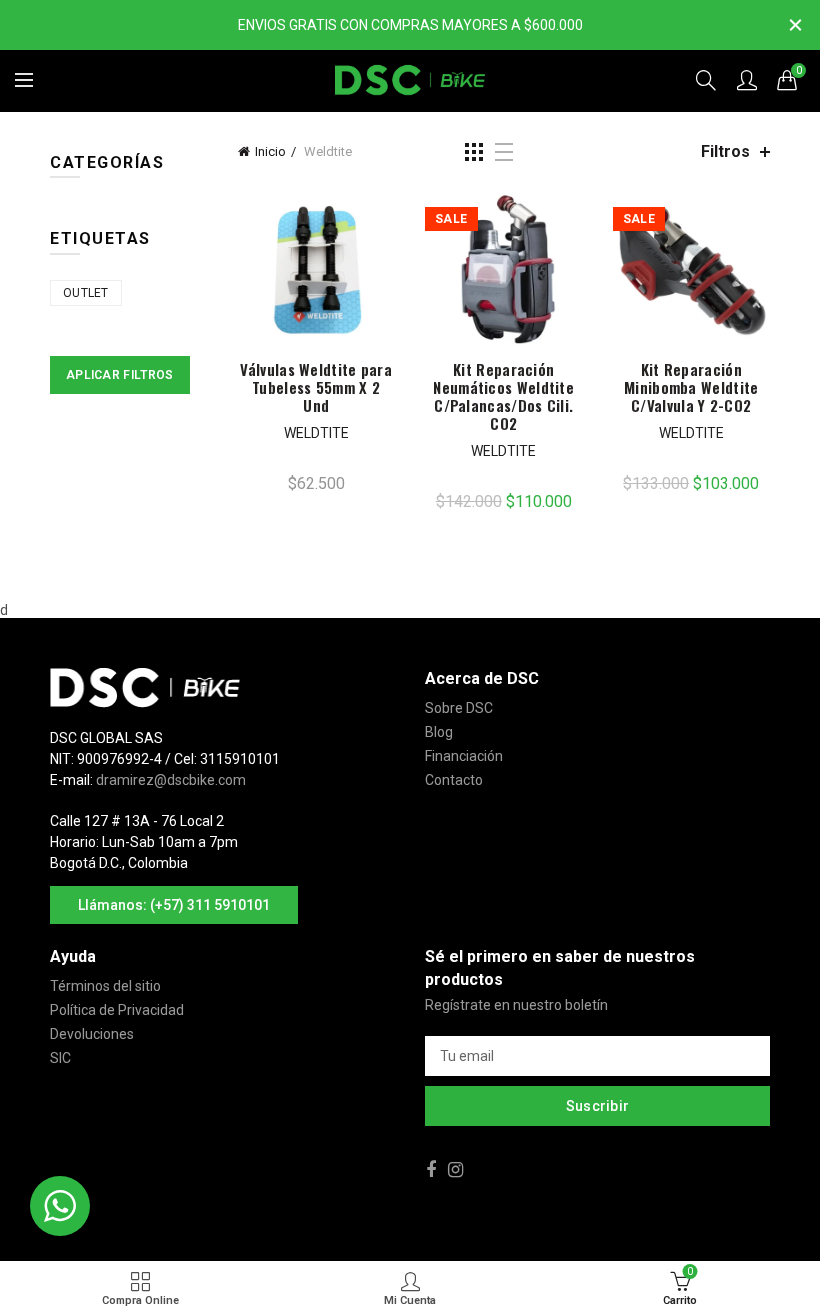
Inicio (270, 151)
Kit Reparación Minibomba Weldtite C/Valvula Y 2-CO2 (691, 387)
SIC (60, 1058)
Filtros (725, 151)
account (747, 80)
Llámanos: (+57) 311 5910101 (174, 905)
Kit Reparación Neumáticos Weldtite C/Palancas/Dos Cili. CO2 (503, 396)
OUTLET (86, 293)
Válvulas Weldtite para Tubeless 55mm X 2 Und (316, 387)
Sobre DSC (459, 708)
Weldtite (316, 433)
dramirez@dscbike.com (171, 780)
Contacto (454, 780)
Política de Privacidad (117, 1010)
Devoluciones (92, 1034)
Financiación (464, 756)
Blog (439, 732)
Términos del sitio (105, 986)
